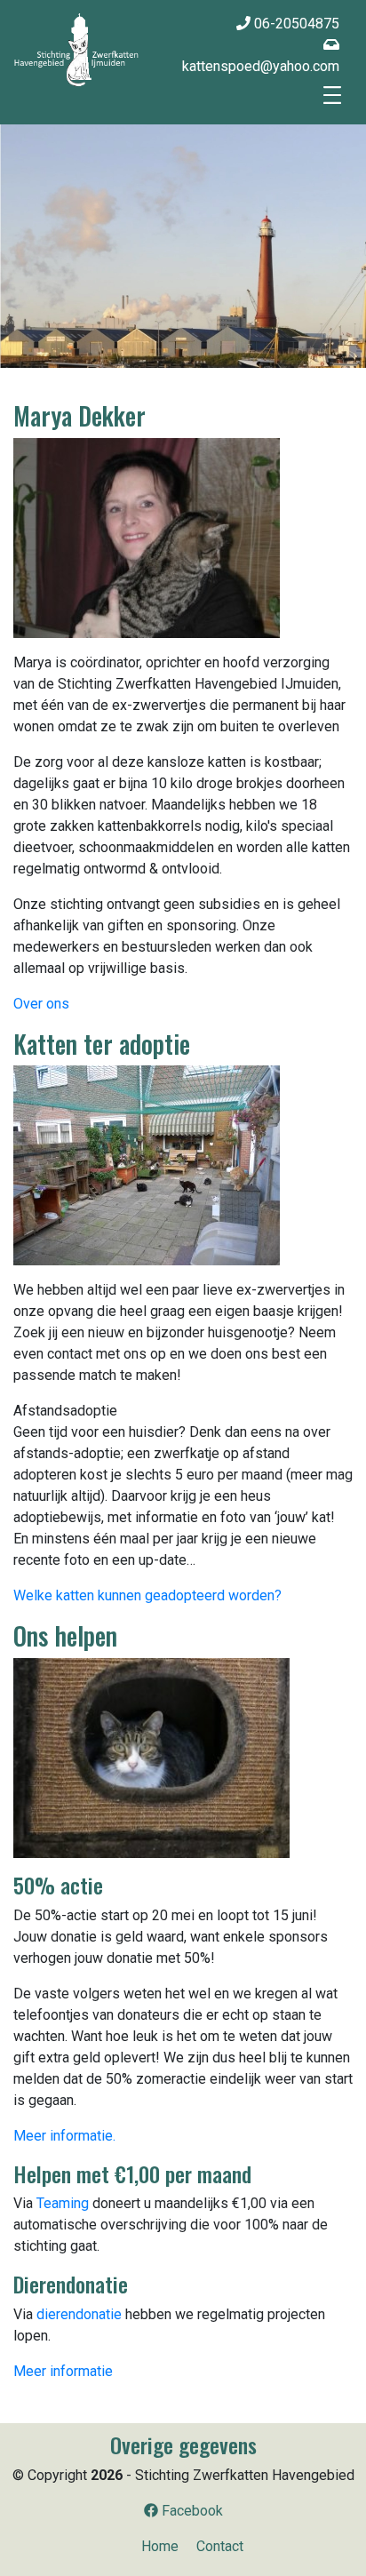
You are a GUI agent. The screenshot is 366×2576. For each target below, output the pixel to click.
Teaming (63, 2203)
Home (160, 2546)
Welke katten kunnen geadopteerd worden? (147, 1595)
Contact (220, 2546)
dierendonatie (79, 2314)
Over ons (41, 1004)
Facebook (191, 2511)
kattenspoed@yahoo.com (261, 66)
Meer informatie (63, 2371)
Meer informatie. (64, 2136)
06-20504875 (295, 24)
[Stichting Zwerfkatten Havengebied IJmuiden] (76, 49)
